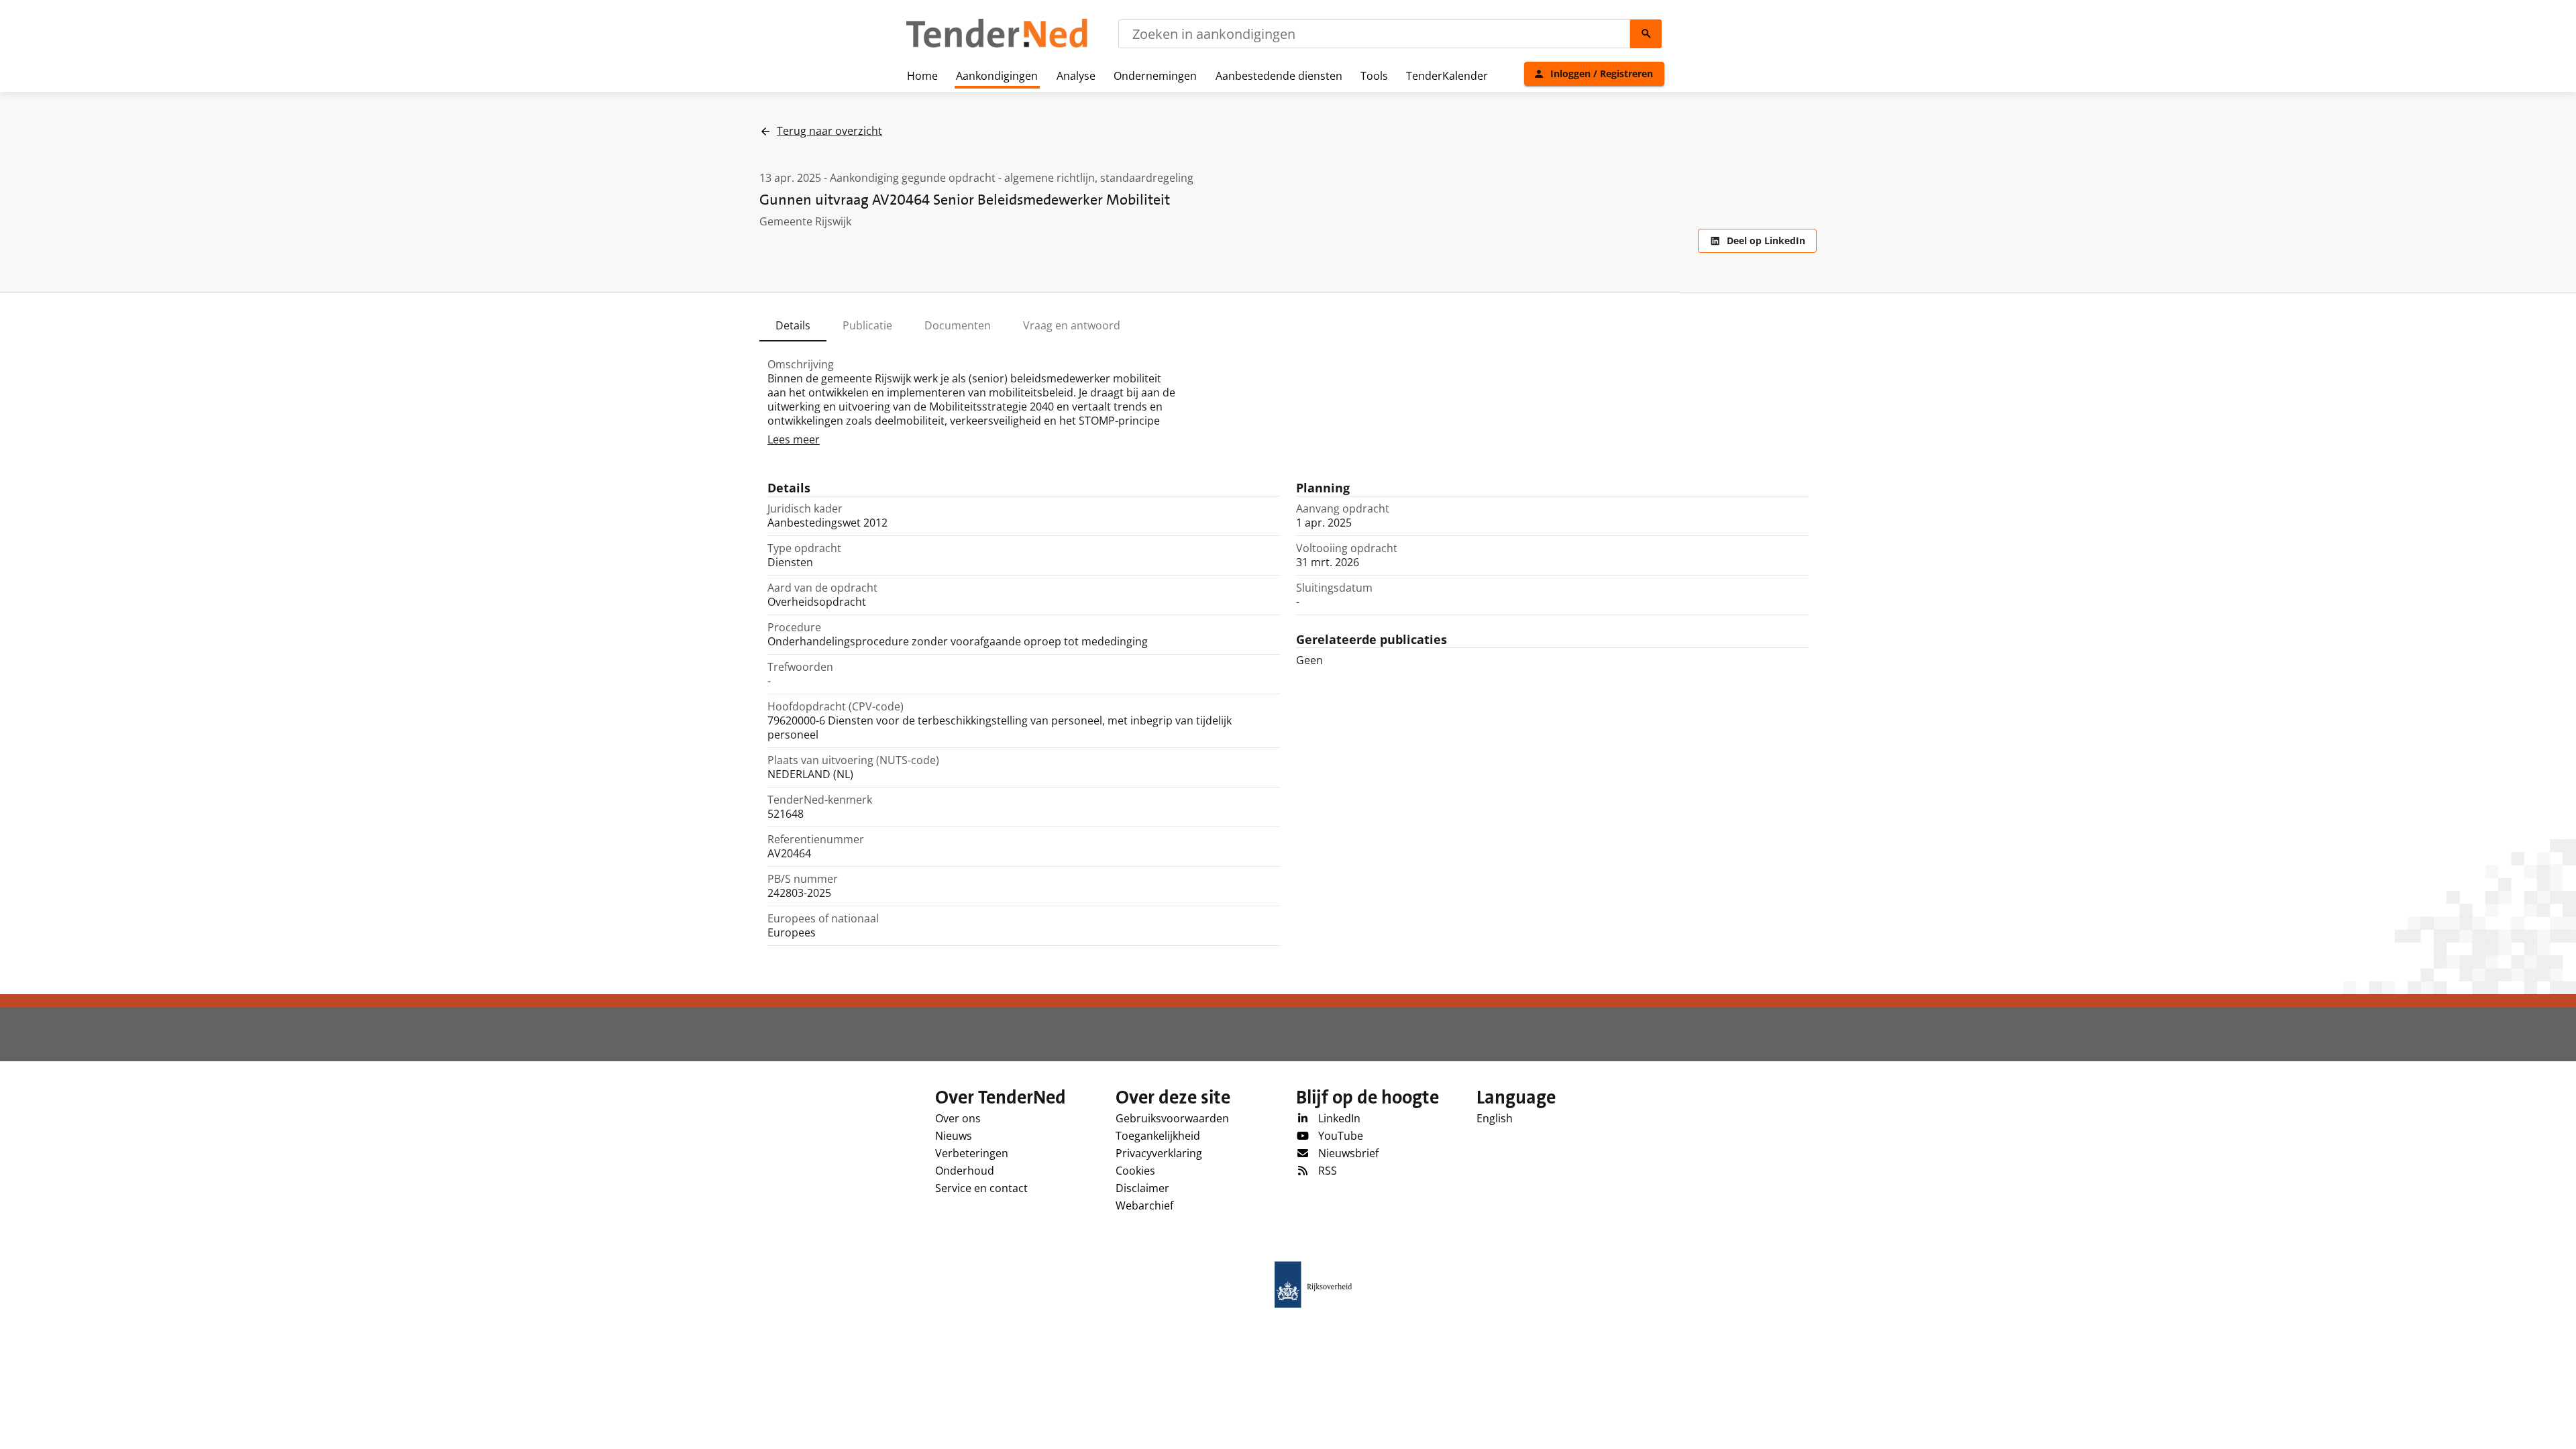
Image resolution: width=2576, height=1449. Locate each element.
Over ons (958, 1118)
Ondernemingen (1155, 76)
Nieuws (954, 1136)
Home (922, 76)
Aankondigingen (997, 76)
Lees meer (794, 439)
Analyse (1076, 76)
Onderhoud (965, 1171)
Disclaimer (1142, 1188)
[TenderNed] (997, 46)
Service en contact (981, 1188)
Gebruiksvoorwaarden (1172, 1118)
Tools (1374, 76)
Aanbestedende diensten (1279, 76)
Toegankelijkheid (1158, 1136)
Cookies (1135, 1171)
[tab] (793, 325)
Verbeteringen (972, 1153)
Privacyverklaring (1159, 1153)
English (1495, 1118)
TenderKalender (1447, 76)
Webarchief (1144, 1205)
